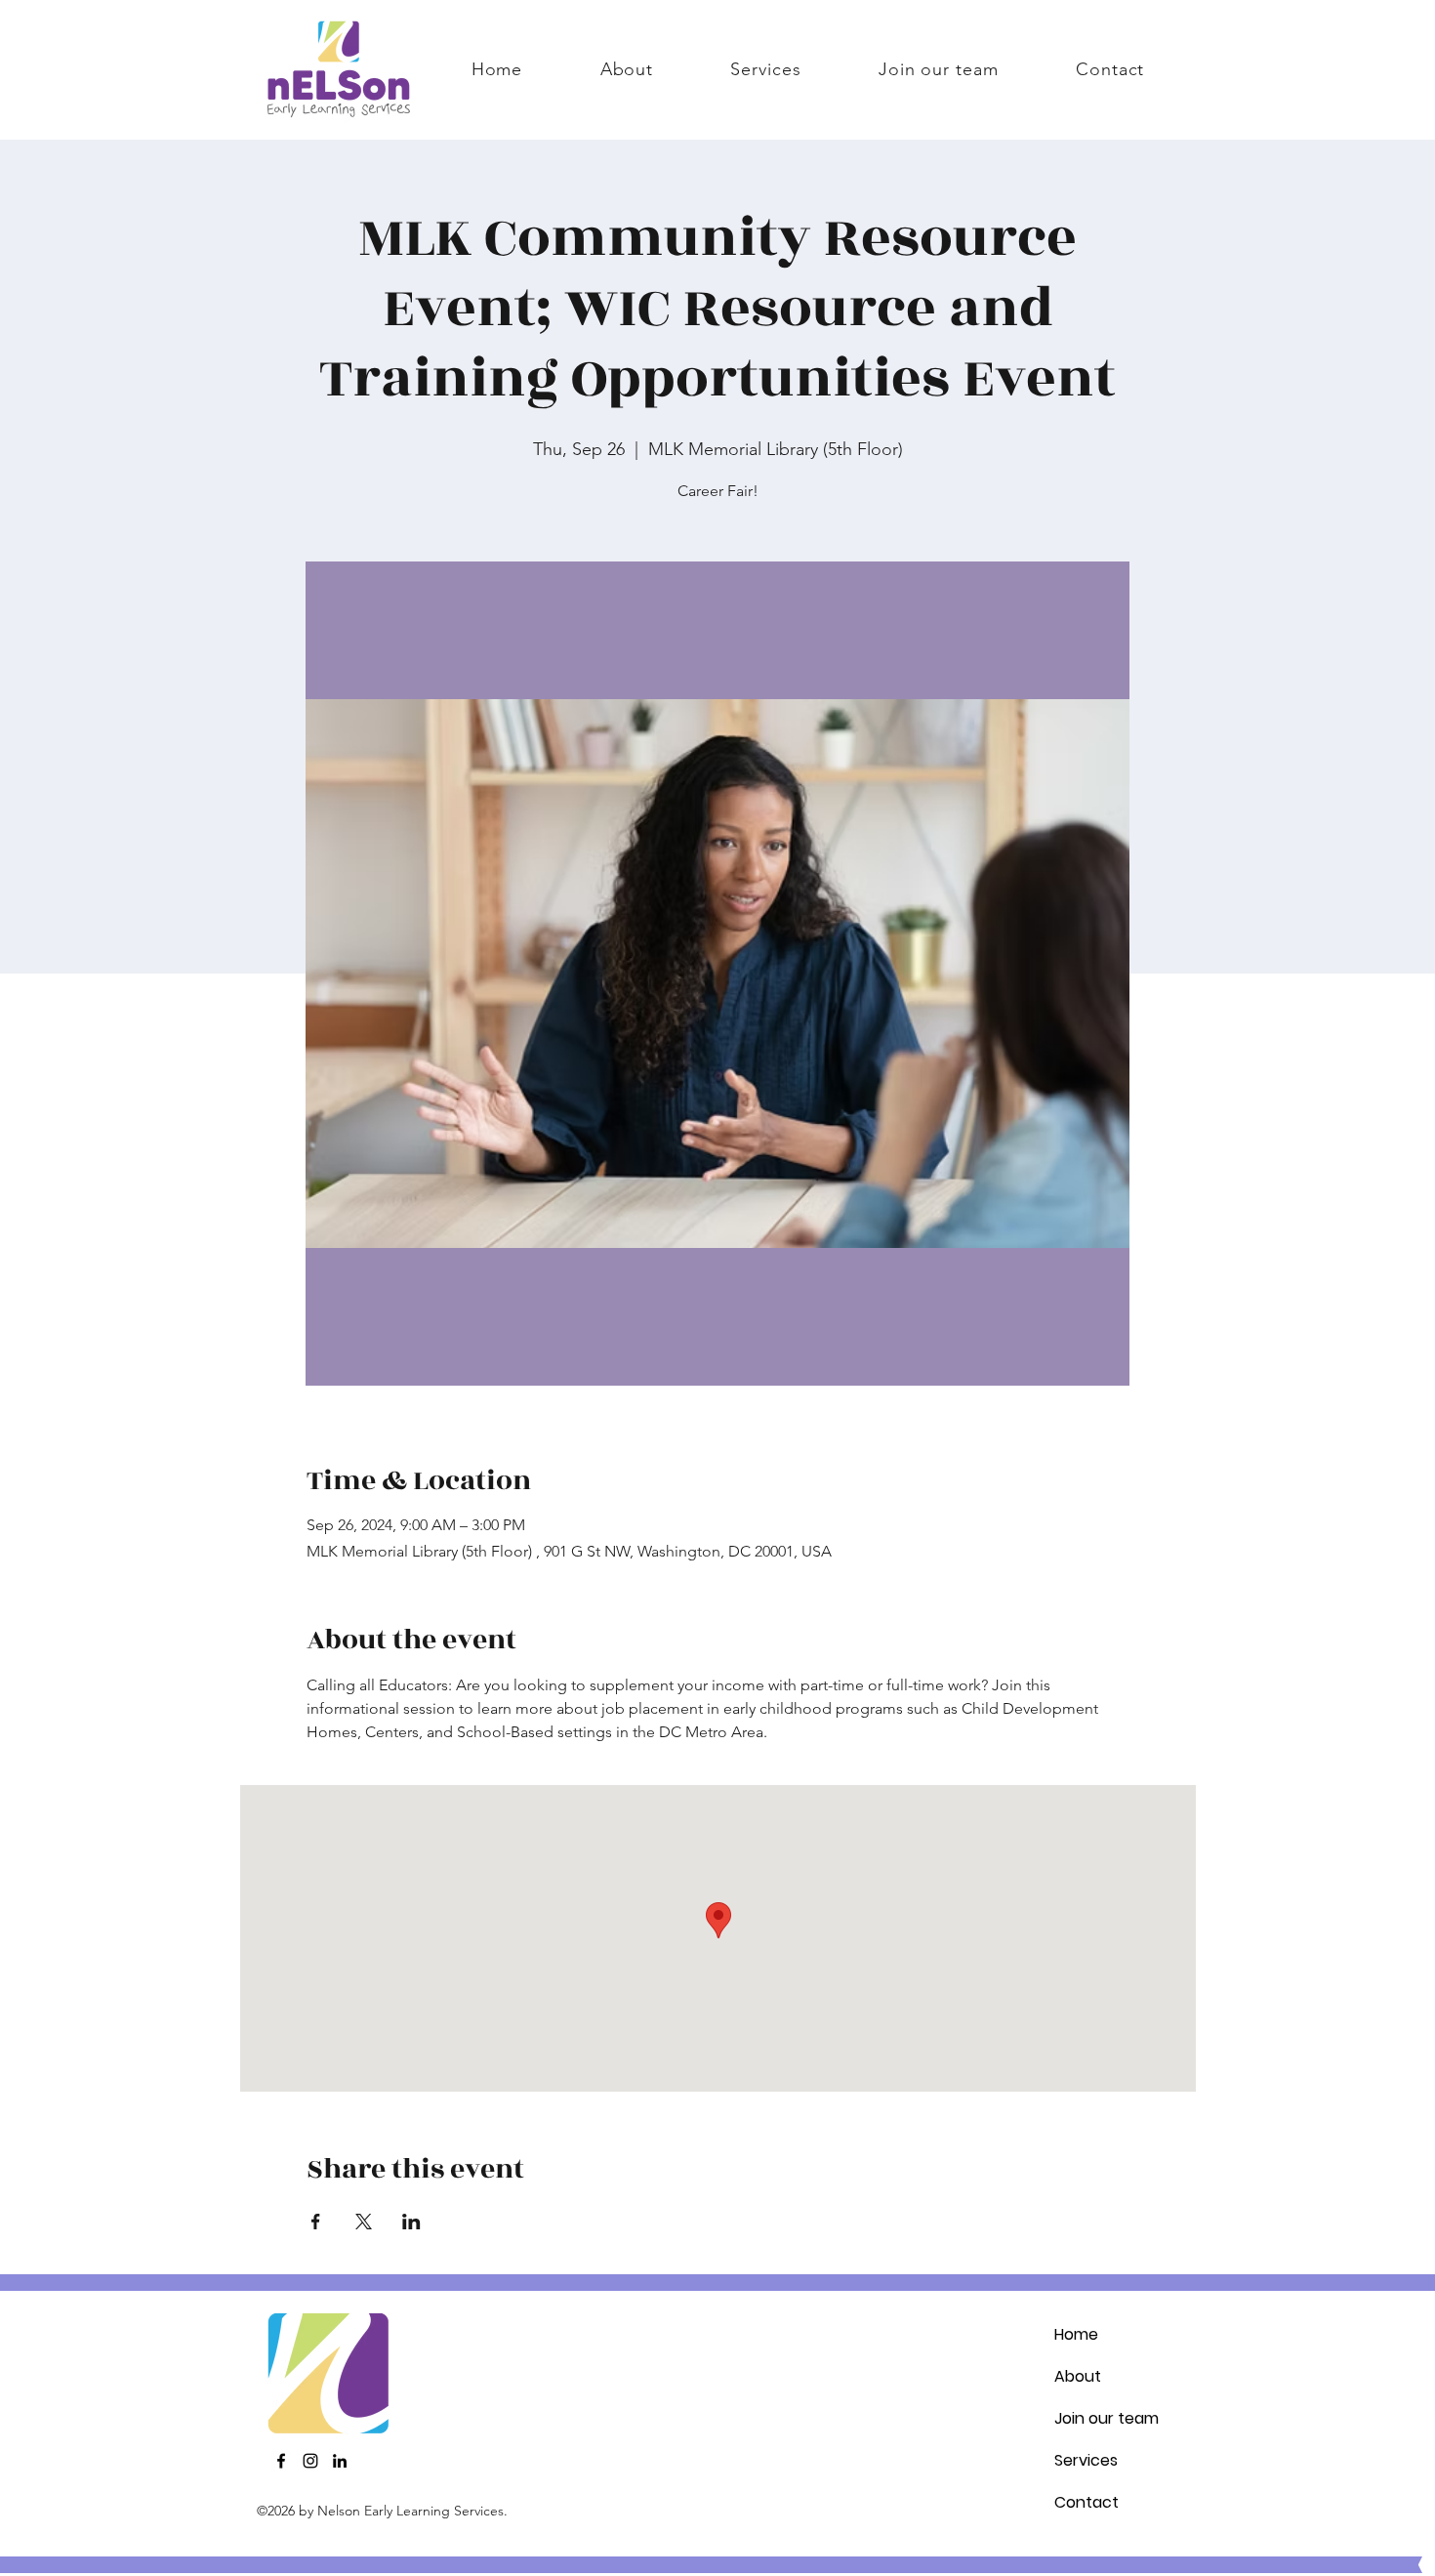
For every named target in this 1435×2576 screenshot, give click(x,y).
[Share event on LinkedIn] (411, 2222)
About (1078, 2376)
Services (1086, 2460)
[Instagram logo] (310, 2461)
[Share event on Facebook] (316, 2222)
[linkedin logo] (340, 2461)
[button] (766, 69)
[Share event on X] (364, 2222)
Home (1076, 2334)
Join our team (1107, 2418)
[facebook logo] (281, 2461)
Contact (1086, 2502)
